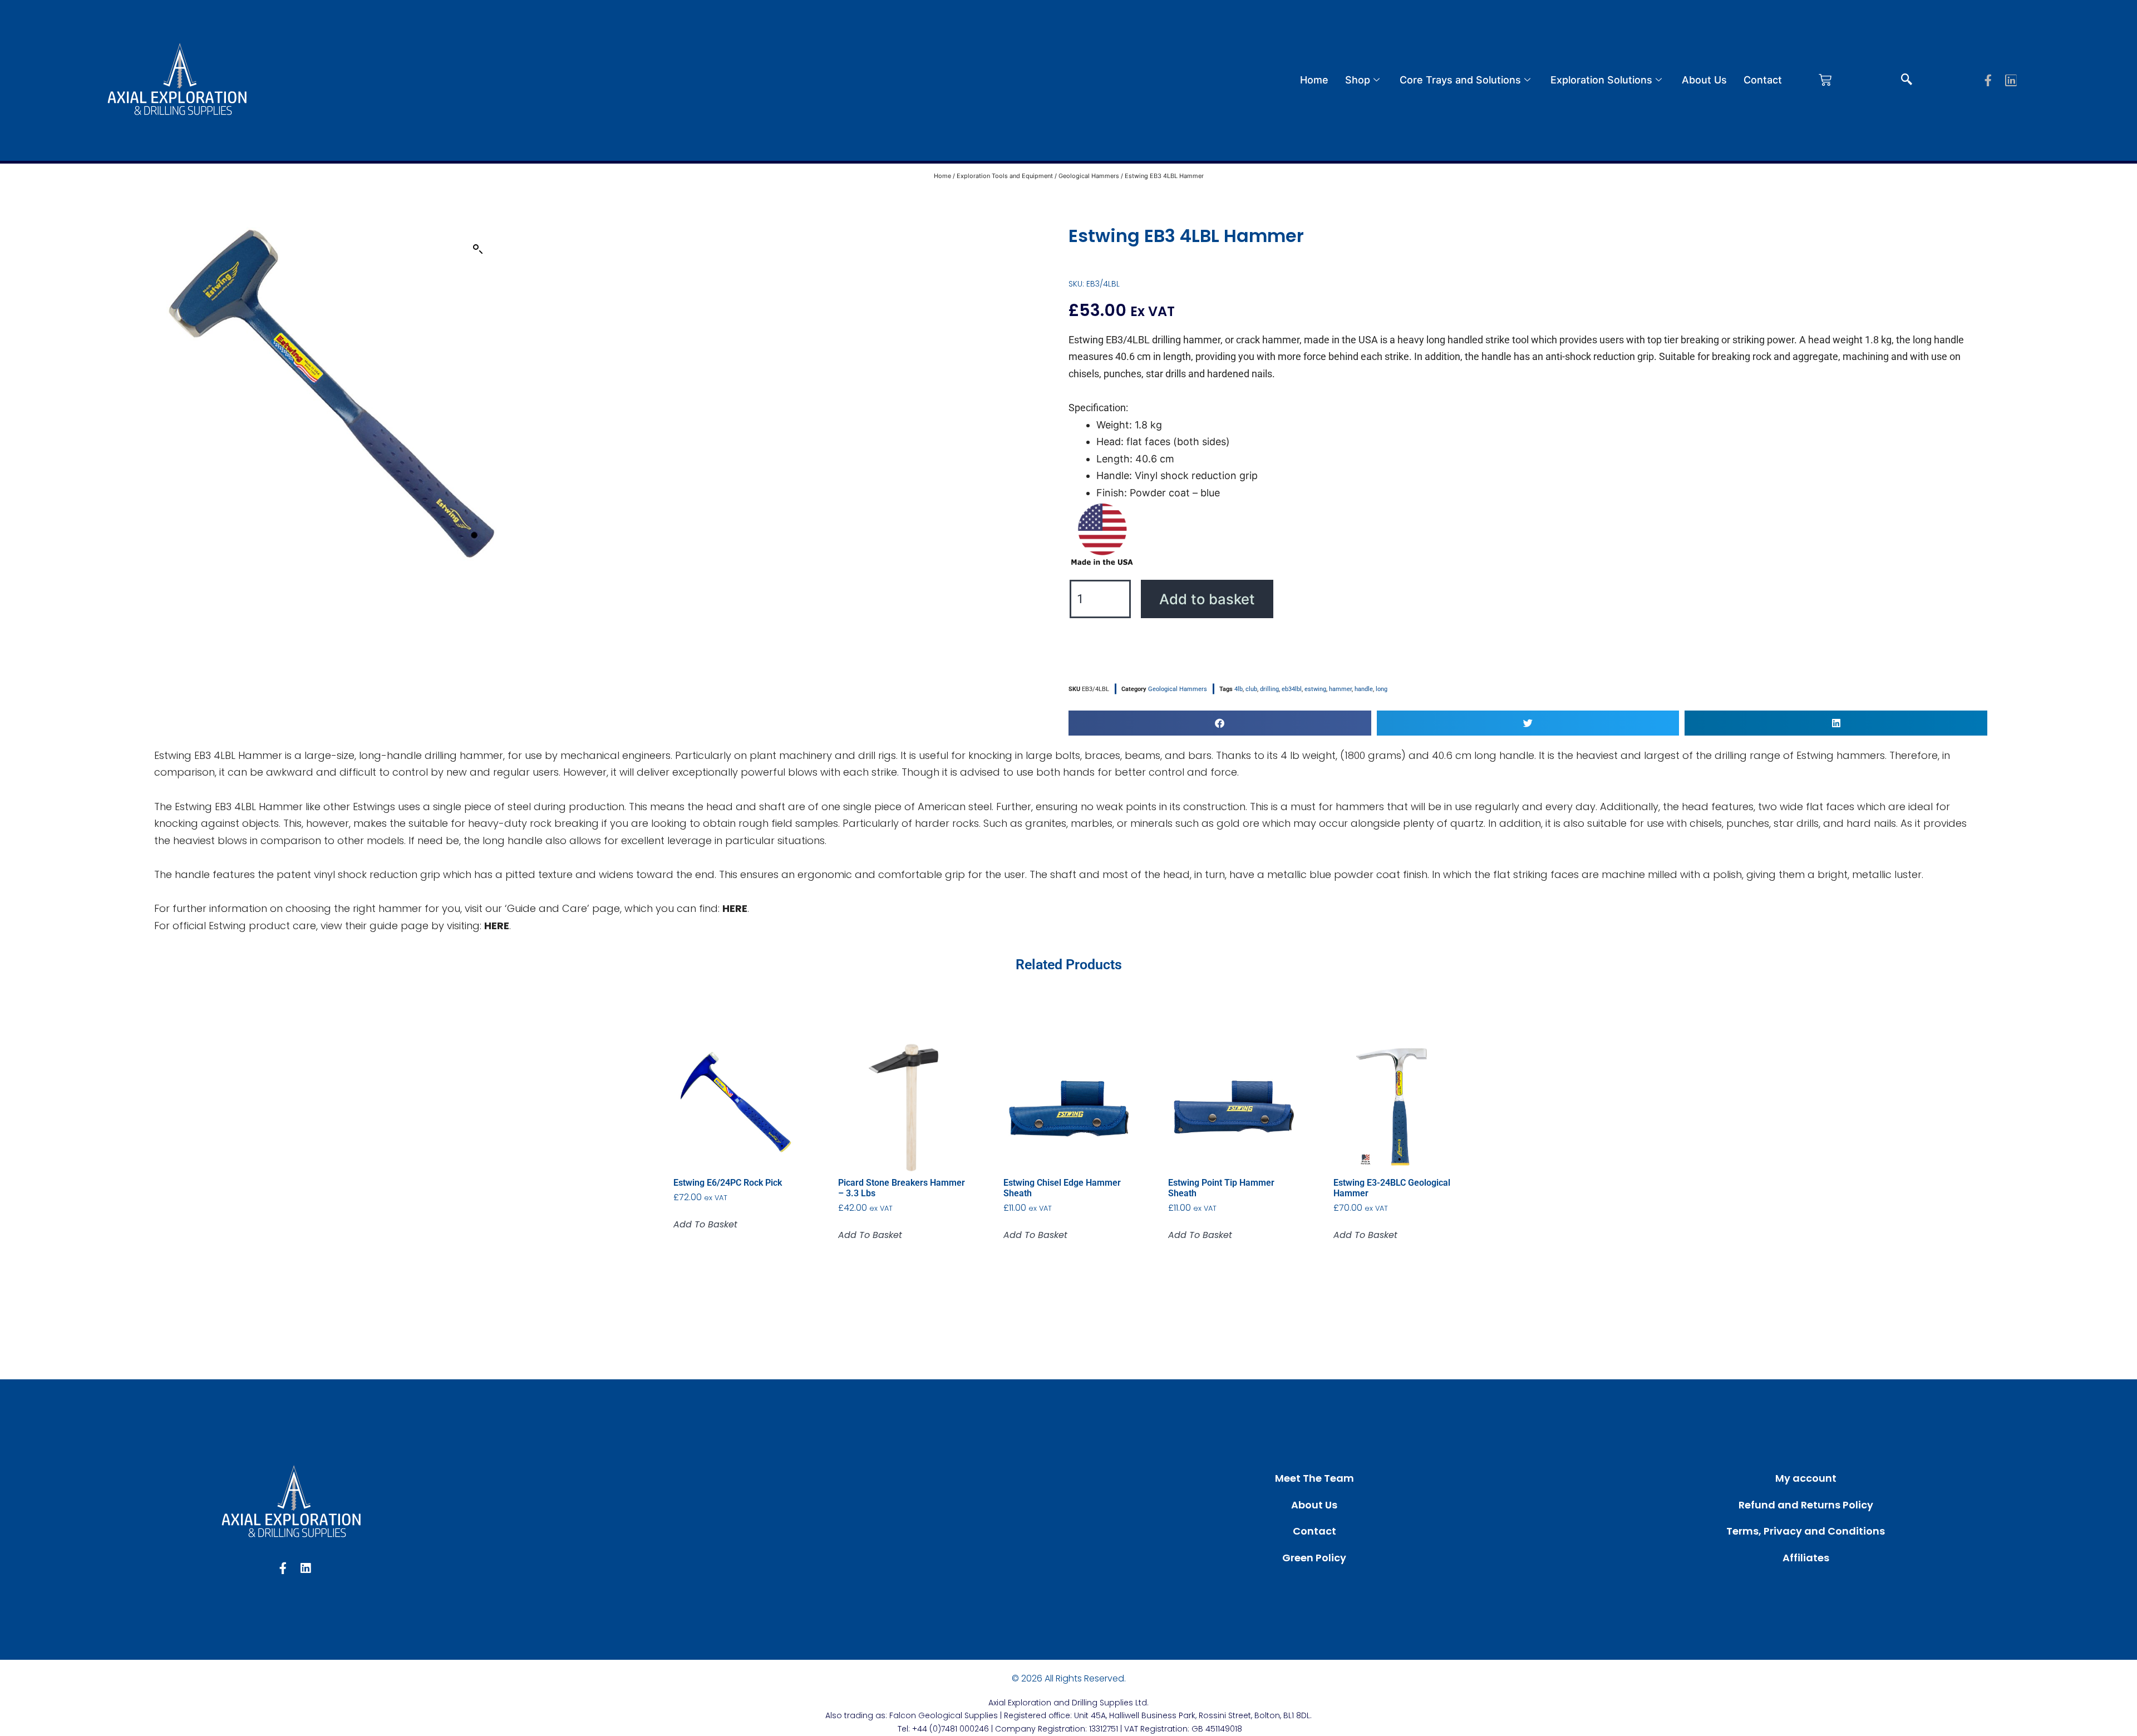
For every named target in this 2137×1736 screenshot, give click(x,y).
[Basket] (1825, 80)
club (1251, 689)
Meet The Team (1314, 1478)
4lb (1239, 689)
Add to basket (1207, 599)
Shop (1358, 80)
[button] (1907, 80)
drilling (1269, 689)
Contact (1763, 80)
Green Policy (1314, 1558)
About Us (1704, 80)
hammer (1340, 689)
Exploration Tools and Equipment (1005, 176)
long (1382, 689)
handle (1364, 689)
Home (1314, 80)
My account (1806, 1478)
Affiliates (1806, 1558)
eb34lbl (1292, 689)
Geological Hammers (1089, 176)
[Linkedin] (2011, 80)
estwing (1315, 689)
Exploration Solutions (1601, 80)
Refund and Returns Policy (1806, 1505)
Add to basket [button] (705, 1225)
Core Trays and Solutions (1460, 80)
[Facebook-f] (1988, 80)
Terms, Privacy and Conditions (1806, 1531)
